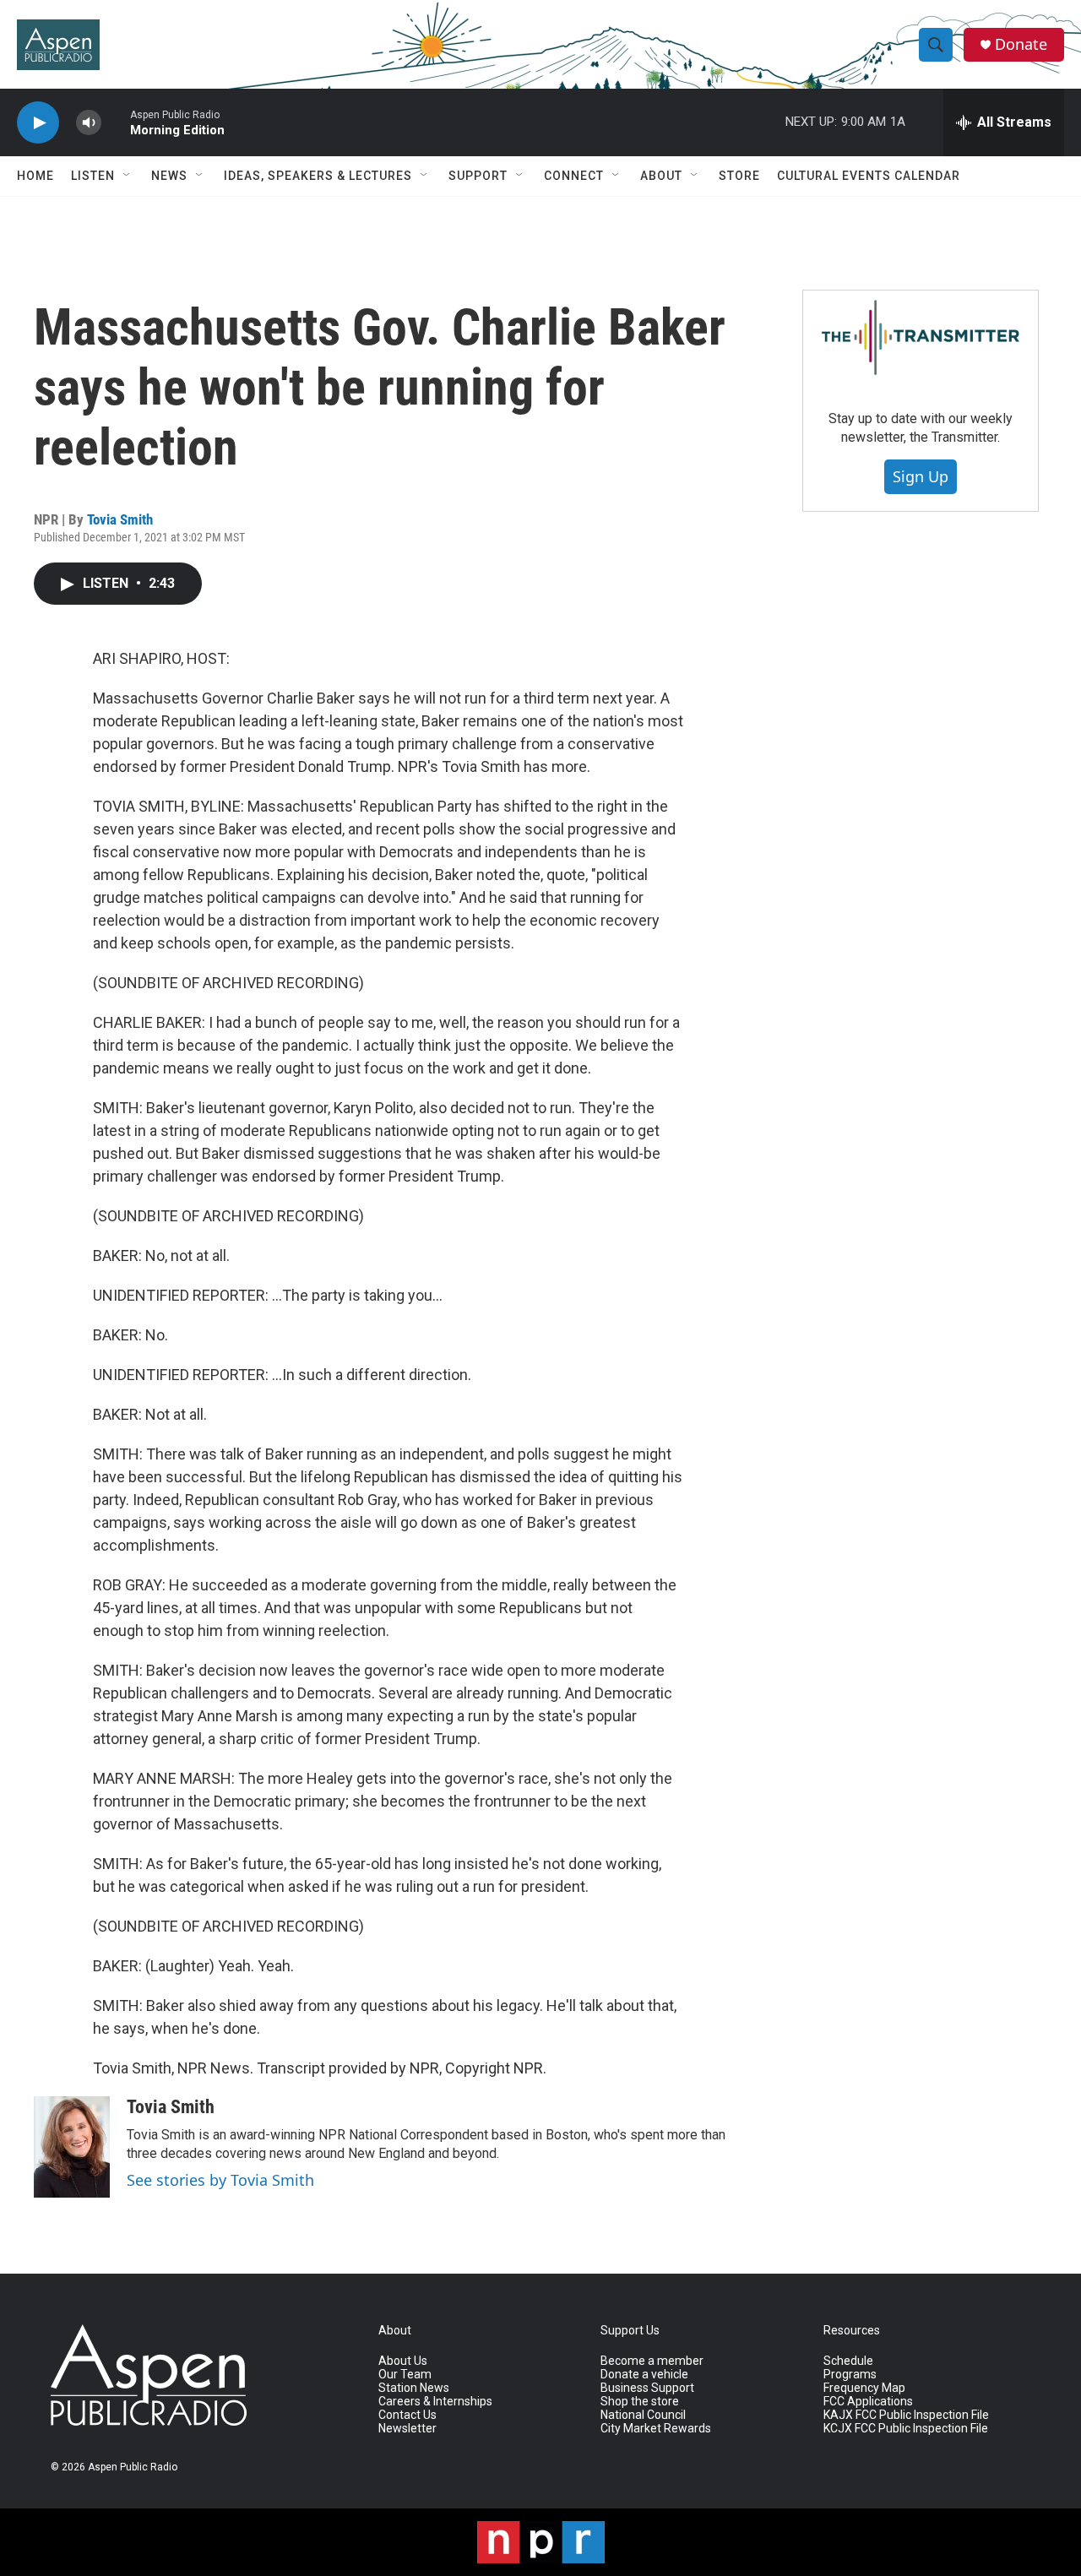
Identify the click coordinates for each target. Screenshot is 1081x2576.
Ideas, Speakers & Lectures (318, 176)
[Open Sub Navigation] (128, 176)
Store (739, 176)
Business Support (647, 2388)
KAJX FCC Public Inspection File (906, 2415)
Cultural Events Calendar (869, 176)
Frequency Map (864, 2388)
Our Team (405, 2375)
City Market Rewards (656, 2429)
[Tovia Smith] (72, 2147)
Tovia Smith (120, 519)
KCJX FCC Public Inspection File (906, 2429)
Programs (850, 2375)
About (661, 176)
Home (35, 176)
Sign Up (921, 476)
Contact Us (407, 2415)
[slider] (116, 122)
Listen (93, 176)
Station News (414, 2388)
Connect (574, 176)
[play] (38, 123)
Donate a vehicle (644, 2375)
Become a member (652, 2361)
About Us (403, 2361)
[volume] (89, 123)
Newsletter (407, 2429)
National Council (643, 2415)
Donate (1021, 44)
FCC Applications (868, 2402)
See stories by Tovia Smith (220, 2180)
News (169, 176)
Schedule (848, 2361)
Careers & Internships (435, 2402)
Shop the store (640, 2402)
